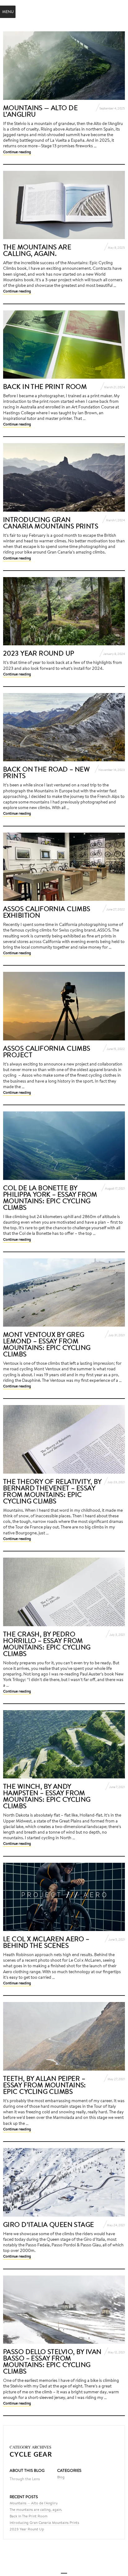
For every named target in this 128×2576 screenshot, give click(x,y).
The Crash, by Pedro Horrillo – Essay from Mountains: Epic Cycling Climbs (47, 1644)
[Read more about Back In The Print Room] (64, 345)
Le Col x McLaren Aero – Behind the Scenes (46, 1942)
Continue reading (17, 152)
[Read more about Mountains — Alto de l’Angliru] (64, 66)
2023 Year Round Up (39, 653)
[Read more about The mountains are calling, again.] (64, 205)
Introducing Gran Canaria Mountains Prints (51, 523)
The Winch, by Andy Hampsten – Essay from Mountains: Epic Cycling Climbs (47, 1796)
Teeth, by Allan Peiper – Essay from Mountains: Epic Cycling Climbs (45, 2085)
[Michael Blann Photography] (64, 11)
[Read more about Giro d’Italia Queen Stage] (64, 2182)
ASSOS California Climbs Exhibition (47, 912)
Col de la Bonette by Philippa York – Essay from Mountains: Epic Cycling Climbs (50, 1197)
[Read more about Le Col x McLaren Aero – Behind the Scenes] (64, 1897)
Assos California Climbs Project (47, 1051)
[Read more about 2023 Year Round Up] (64, 611)
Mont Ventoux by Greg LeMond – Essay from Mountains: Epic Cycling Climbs (47, 1344)
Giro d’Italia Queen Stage (49, 2224)
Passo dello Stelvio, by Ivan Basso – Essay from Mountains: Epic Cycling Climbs (52, 2361)
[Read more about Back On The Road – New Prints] (64, 727)
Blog (61, 2477)
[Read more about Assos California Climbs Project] (64, 1006)
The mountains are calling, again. (37, 250)
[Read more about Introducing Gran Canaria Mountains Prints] (64, 477)
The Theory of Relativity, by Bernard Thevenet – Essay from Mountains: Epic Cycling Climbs (52, 1491)
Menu (8, 12)
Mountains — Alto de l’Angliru (40, 111)
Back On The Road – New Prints (46, 772)
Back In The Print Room (45, 386)
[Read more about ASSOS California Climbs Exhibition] (64, 867)
